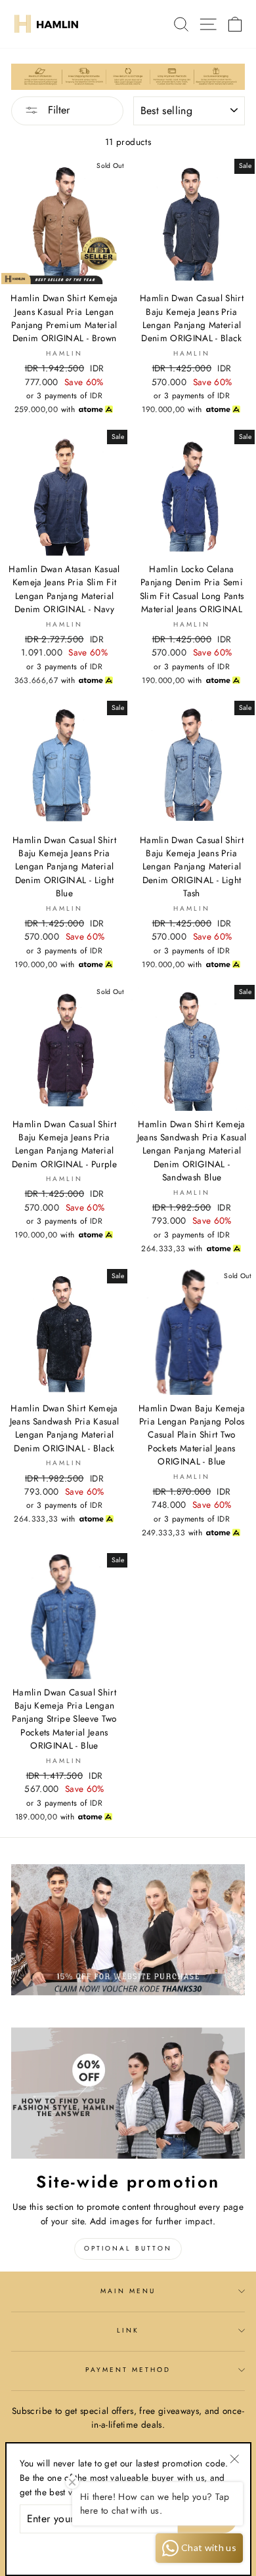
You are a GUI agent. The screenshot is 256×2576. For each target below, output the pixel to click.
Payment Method (128, 2370)
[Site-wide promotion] (128, 2093)
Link (128, 2330)
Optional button (128, 2248)
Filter (57, 110)
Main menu (128, 2291)
